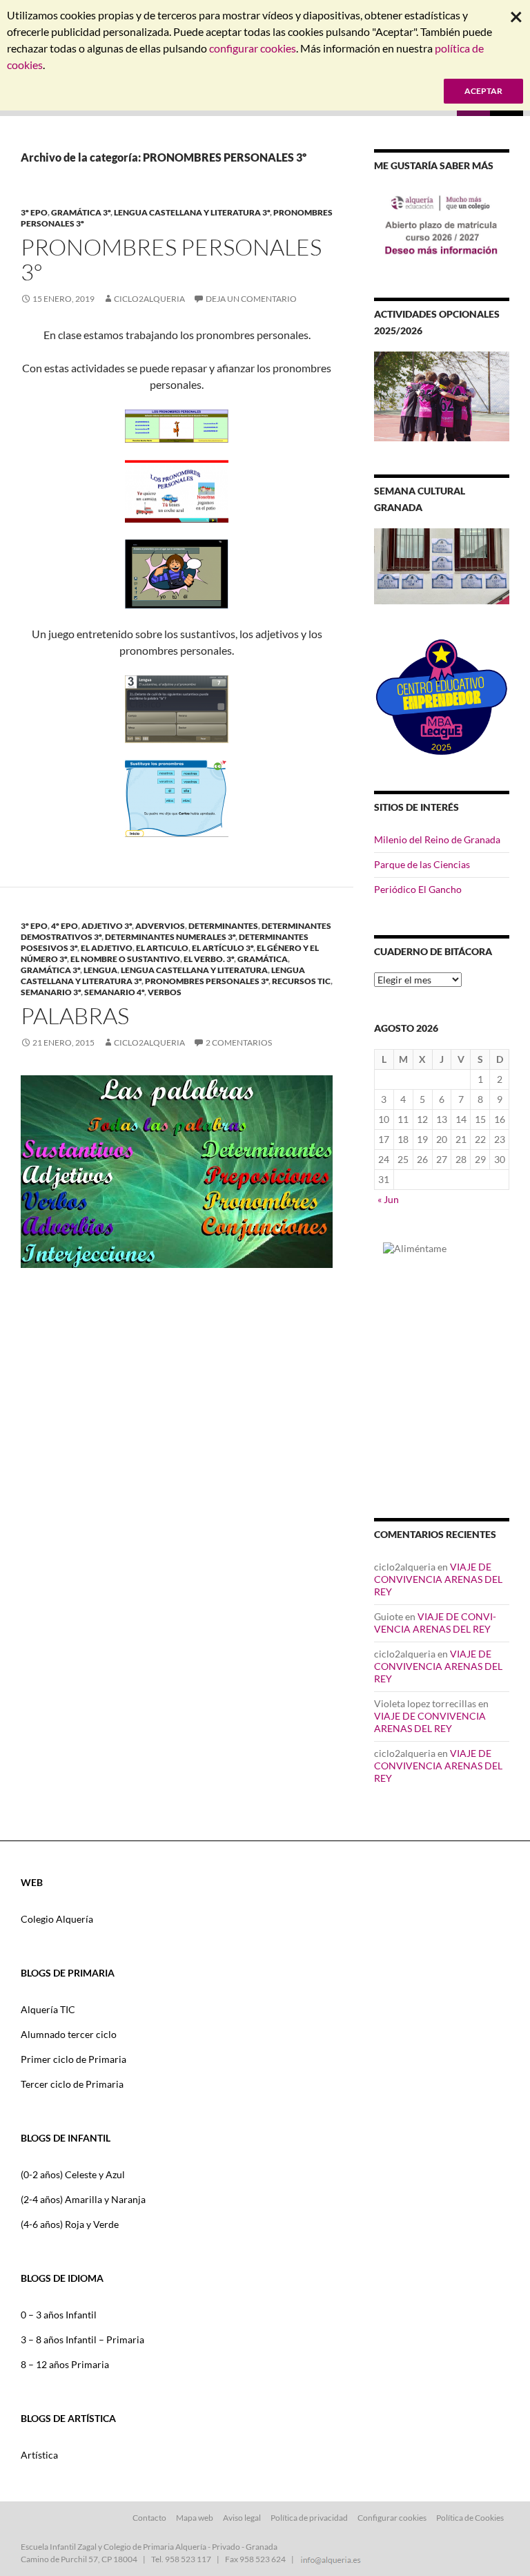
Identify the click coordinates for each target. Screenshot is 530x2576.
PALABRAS (75, 1016)
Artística (39, 2455)
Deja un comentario (251, 299)
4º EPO (65, 926)
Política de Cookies (470, 2518)
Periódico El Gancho (418, 889)
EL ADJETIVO (107, 948)
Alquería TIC (48, 2009)
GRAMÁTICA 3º (81, 212)
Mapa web (195, 2518)
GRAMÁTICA (263, 959)
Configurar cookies (392, 2518)
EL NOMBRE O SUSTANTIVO (125, 959)
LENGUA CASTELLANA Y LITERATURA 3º (192, 212)
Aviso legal (242, 2518)
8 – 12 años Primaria (65, 2364)
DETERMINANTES (223, 926)
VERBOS (165, 992)
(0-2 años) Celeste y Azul (73, 2174)
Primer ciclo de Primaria (73, 2059)
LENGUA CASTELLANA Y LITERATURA (194, 970)
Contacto (149, 2518)
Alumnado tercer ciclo (69, 2034)
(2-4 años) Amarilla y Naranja (83, 2199)
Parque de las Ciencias (422, 864)
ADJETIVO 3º (107, 926)
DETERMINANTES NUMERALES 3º (170, 937)
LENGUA (100, 970)
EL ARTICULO (162, 948)
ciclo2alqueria (149, 299)
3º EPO (34, 212)
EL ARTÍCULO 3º (223, 948)
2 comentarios (239, 1042)
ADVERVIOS (160, 926)
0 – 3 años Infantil (59, 2315)
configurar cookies (253, 48)
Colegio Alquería (57, 1919)
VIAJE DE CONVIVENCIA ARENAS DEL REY (438, 1579)
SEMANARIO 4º (114, 992)
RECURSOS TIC (301, 981)
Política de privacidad (309, 2518)
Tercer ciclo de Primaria (72, 2084)
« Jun (388, 1199)
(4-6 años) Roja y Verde (70, 2224)
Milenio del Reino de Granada (437, 839)
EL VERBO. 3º (209, 959)
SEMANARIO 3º (51, 992)
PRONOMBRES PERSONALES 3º (171, 259)
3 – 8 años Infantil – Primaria (82, 2339)
